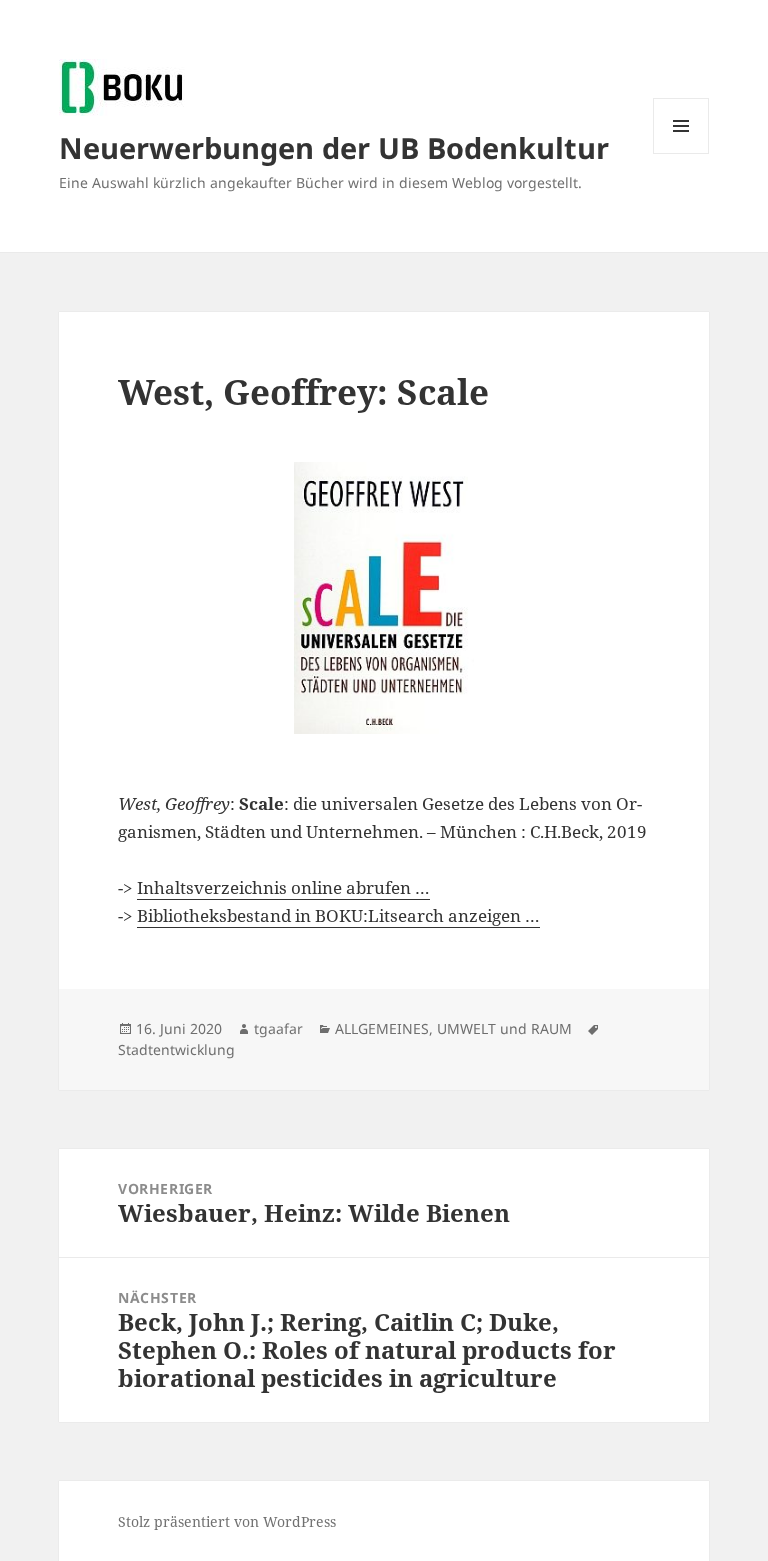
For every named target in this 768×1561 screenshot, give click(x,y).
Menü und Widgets (681, 153)
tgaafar (278, 1028)
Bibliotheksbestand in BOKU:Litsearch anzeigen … (338, 915)
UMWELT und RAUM (504, 1028)
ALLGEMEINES (382, 1028)
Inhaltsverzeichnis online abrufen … (283, 887)
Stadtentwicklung (176, 1049)
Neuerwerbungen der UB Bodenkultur (334, 147)
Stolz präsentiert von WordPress (227, 1521)
